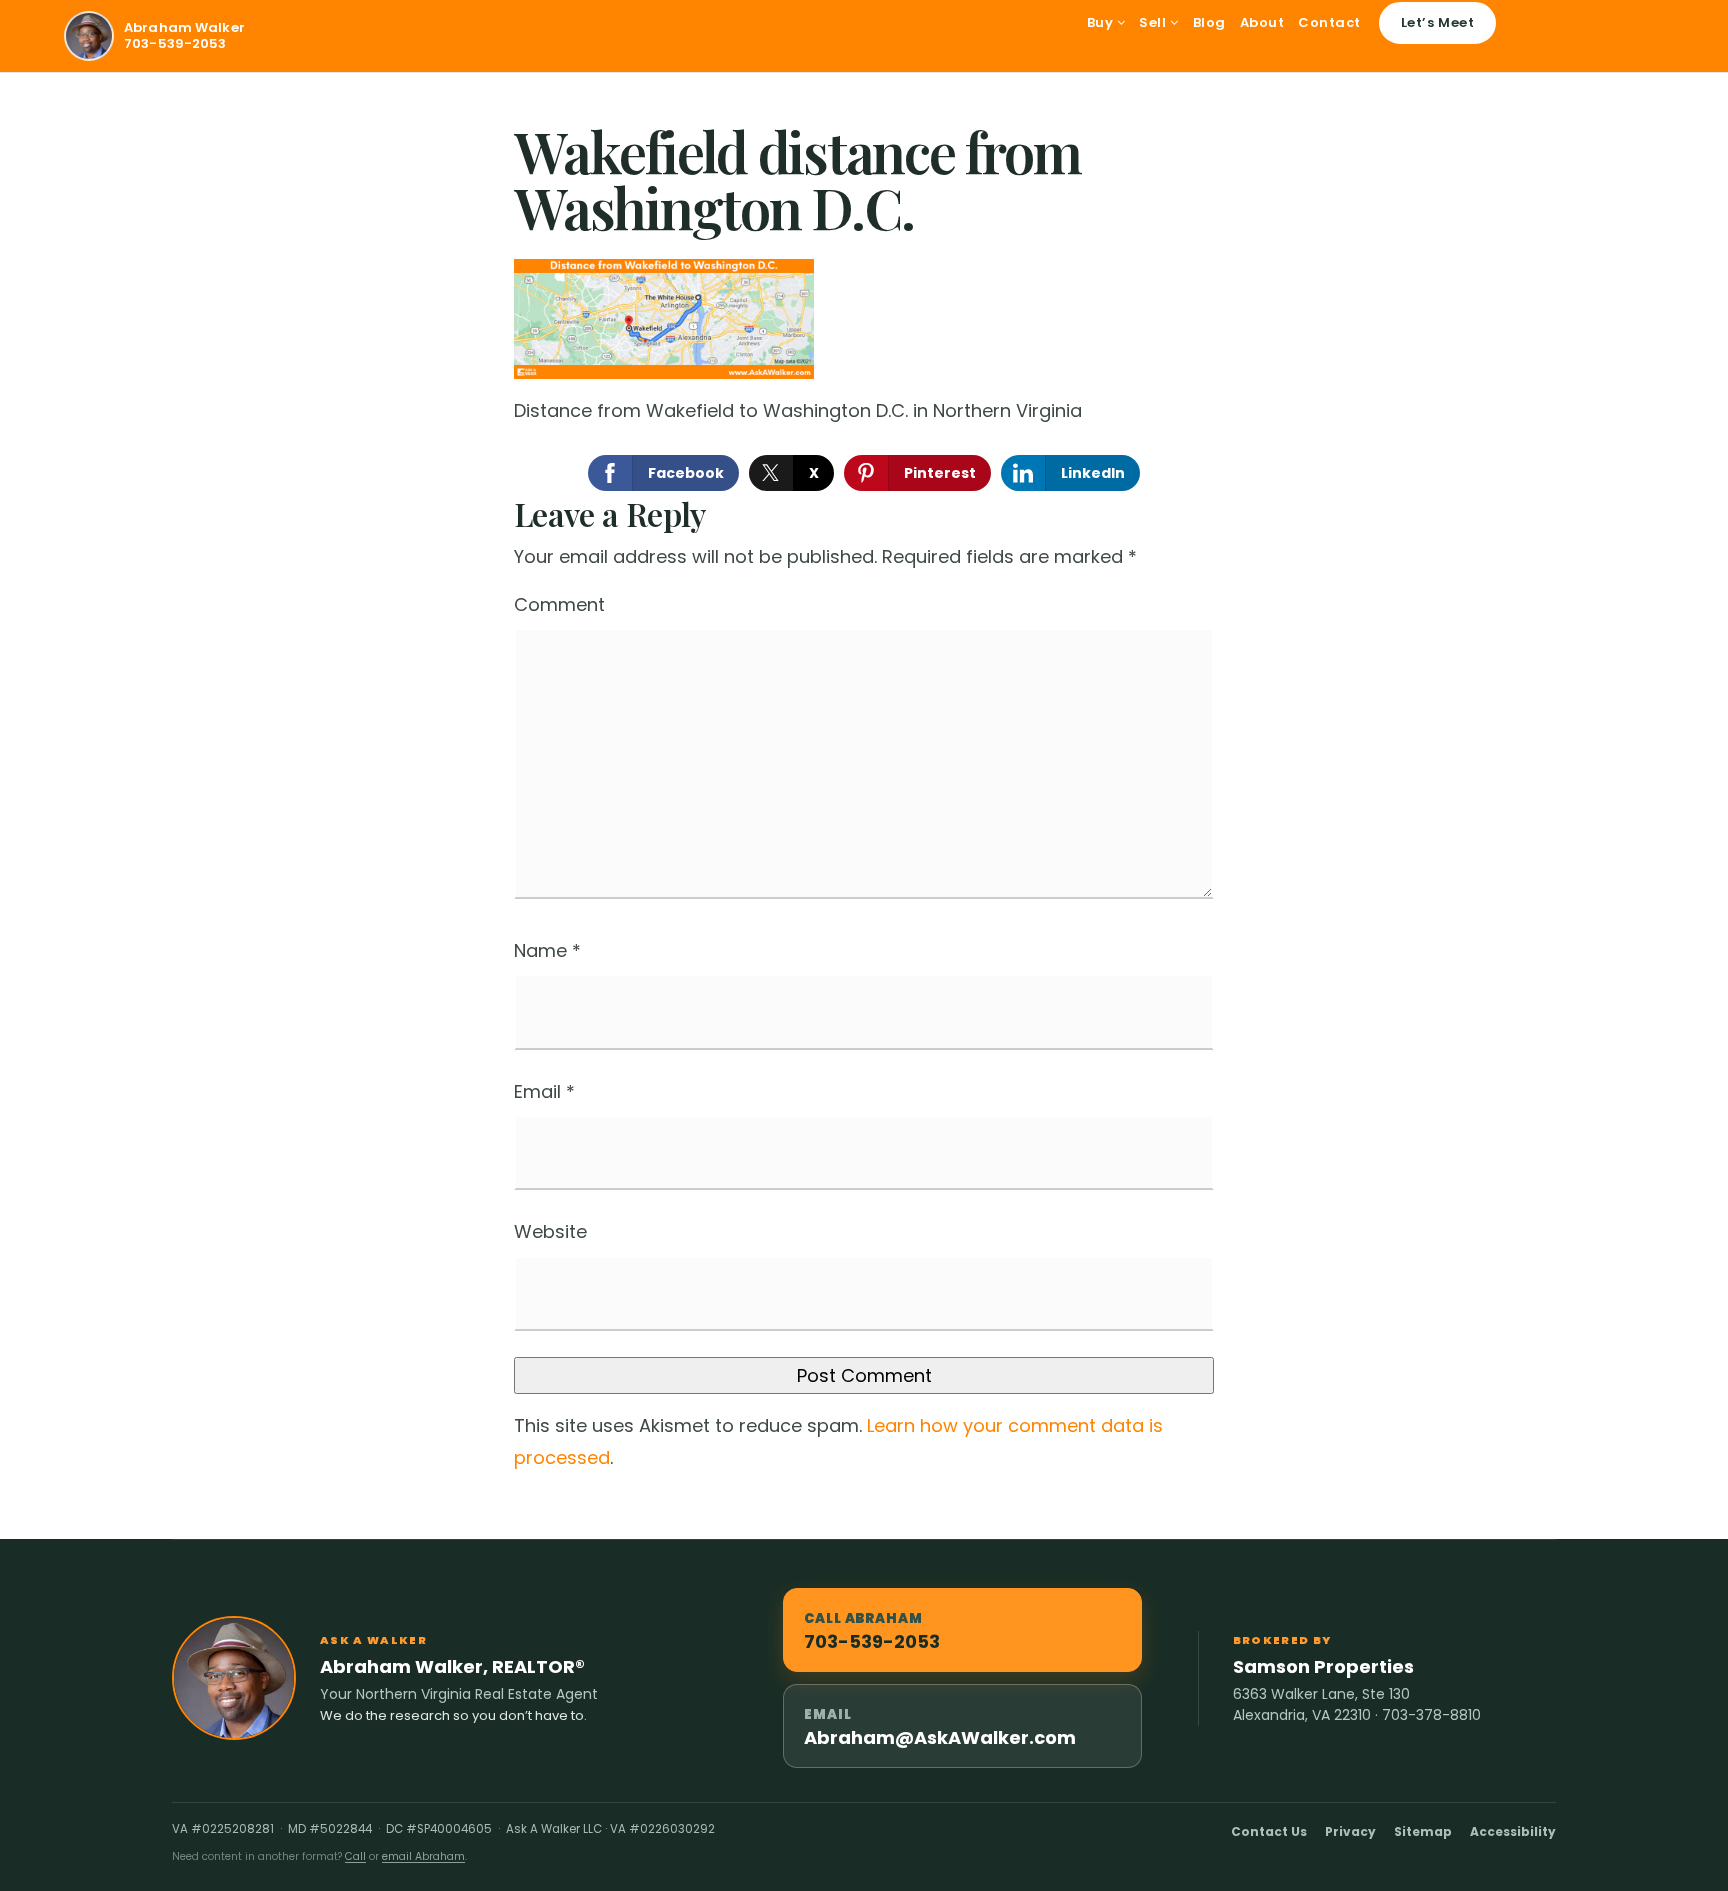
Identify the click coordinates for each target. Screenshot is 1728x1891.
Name (547, 950)
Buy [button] (1102, 22)
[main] (864, 806)
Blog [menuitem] (1209, 22)
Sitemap (1423, 1831)
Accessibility (1513, 1831)
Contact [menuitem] (1329, 22)
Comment (559, 604)
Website (550, 1231)
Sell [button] (1154, 22)
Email (544, 1091)
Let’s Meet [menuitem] (1437, 22)
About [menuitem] (1262, 22)
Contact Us (1269, 1831)
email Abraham (423, 1856)
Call (355, 1856)
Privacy (1350, 1831)
